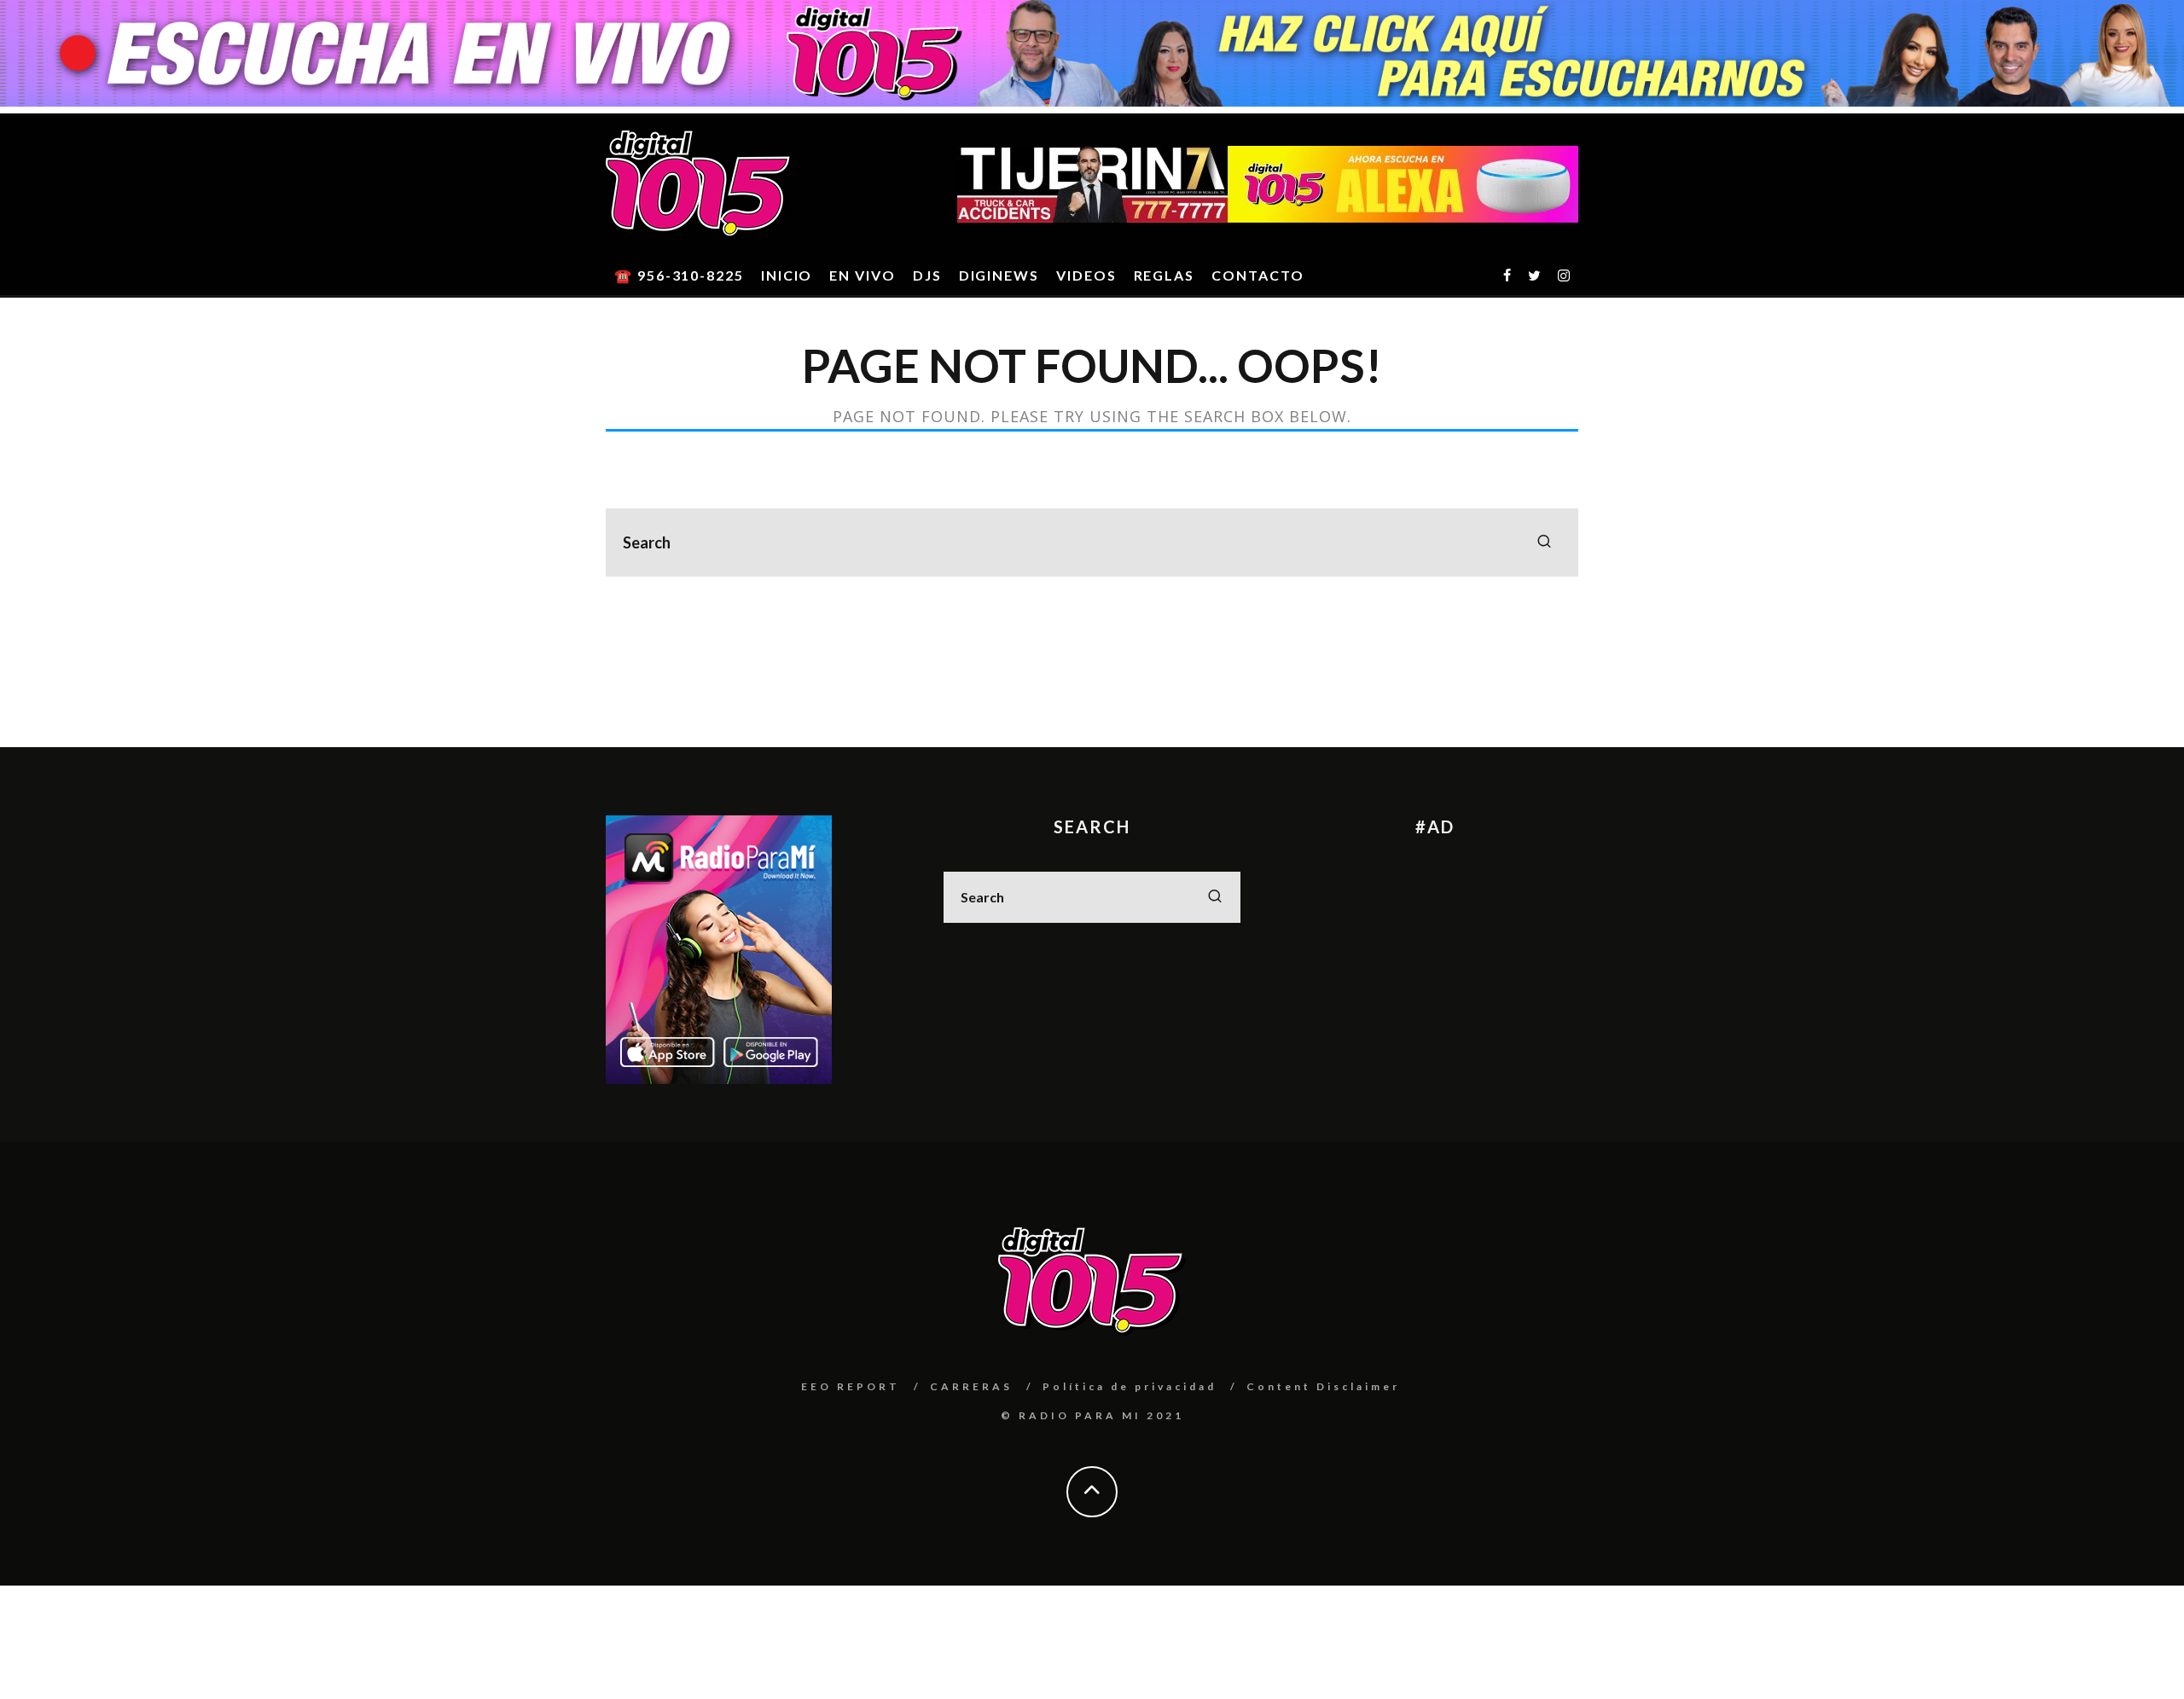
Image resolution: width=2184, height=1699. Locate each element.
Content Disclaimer (1323, 1386)
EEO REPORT (851, 1386)
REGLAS (1165, 275)
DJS (927, 275)
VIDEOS (1086, 275)
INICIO (787, 275)
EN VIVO (862, 275)
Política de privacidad (1130, 1386)
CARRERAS (971, 1386)
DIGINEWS (999, 275)
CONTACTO (1258, 275)
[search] (1544, 542)
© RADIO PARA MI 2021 (1092, 1415)
